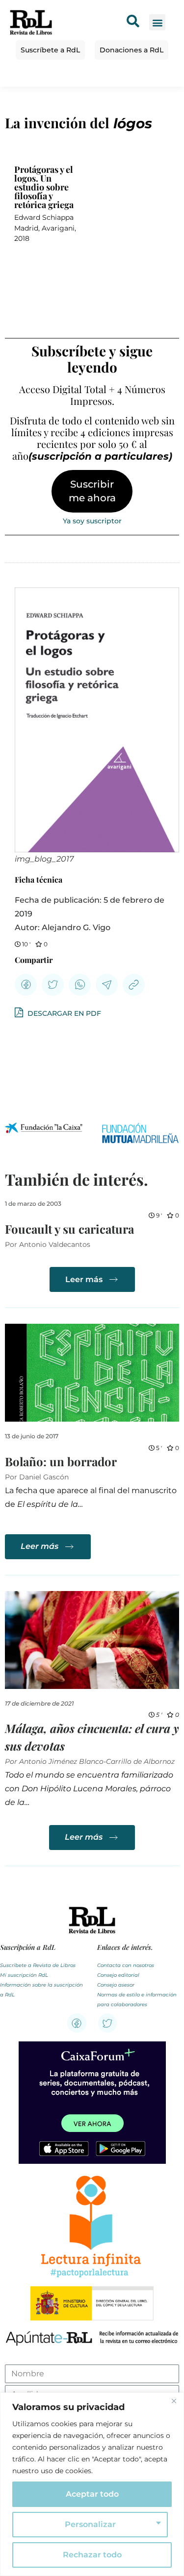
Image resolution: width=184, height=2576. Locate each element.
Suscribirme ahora (92, 491)
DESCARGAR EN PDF (63, 1013)
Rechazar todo (92, 2555)
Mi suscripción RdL (24, 1975)
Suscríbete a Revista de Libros (38, 1965)
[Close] (174, 2401)
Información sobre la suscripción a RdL (41, 1990)
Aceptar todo (92, 2494)
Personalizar (90, 2524)
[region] (92, 2484)
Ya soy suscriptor (92, 521)
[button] (157, 22)
